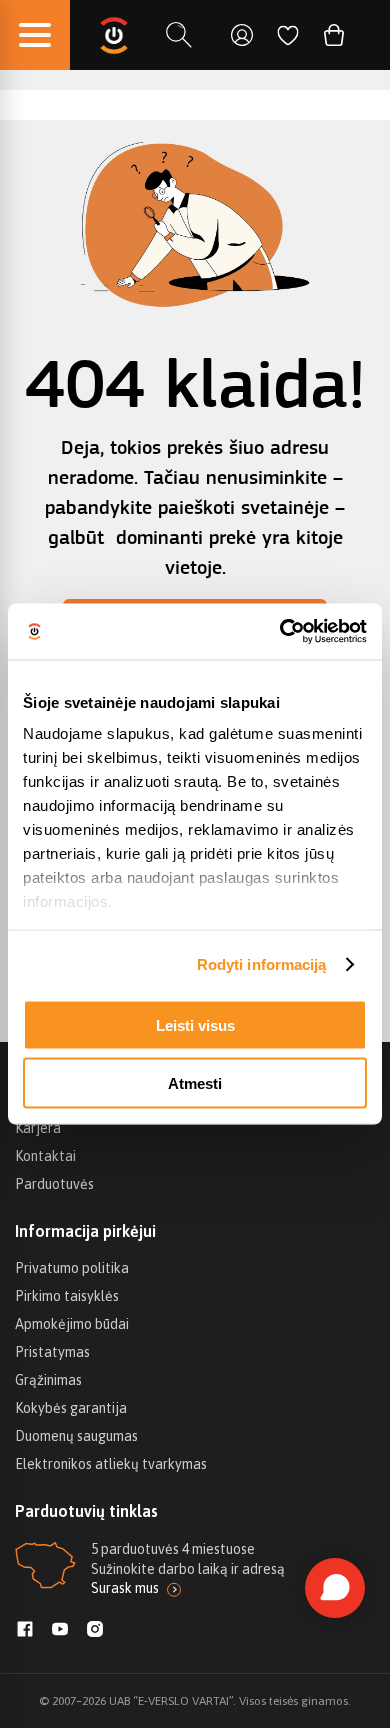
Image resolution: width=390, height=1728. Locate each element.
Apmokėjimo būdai (72, 1324)
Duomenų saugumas (76, 1436)
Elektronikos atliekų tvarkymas (111, 1464)
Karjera (38, 1128)
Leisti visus (195, 1024)
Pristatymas (52, 1352)
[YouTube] (60, 1631)
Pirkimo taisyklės (67, 1296)
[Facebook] (25, 1631)
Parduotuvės (54, 1184)
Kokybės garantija (71, 1408)
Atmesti (195, 1083)
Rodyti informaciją (262, 964)
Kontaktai (45, 1156)
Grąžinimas (48, 1380)
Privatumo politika (72, 1268)
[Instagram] (95, 1631)
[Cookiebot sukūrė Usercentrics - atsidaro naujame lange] (280, 632)
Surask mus (125, 1588)
